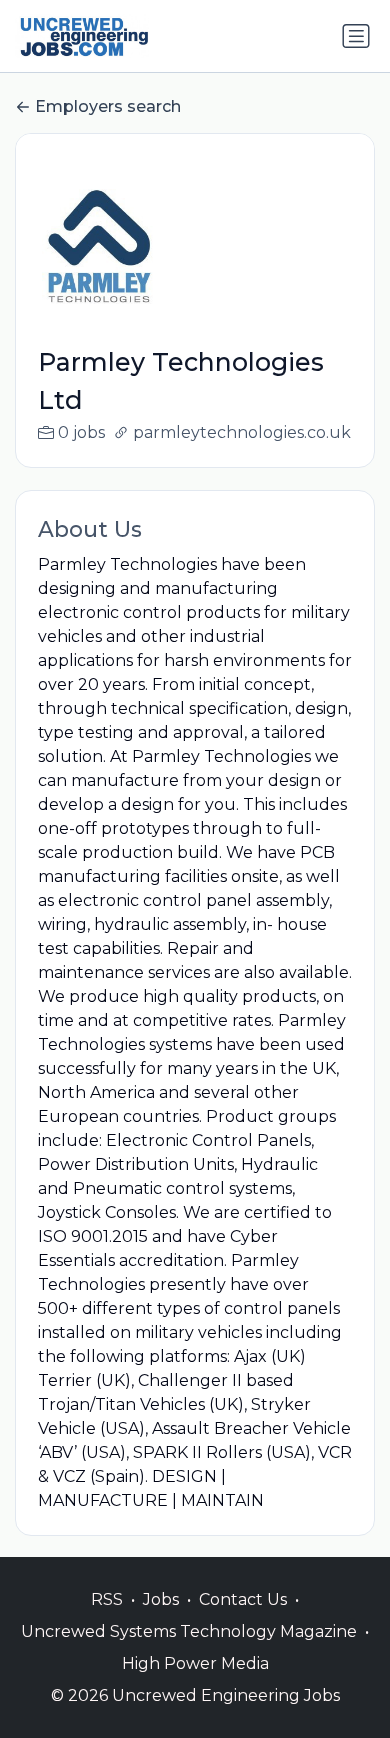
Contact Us (243, 1599)
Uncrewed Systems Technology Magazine (189, 1631)
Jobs (161, 1599)
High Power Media (195, 1663)
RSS (107, 1599)
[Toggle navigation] (356, 36)
